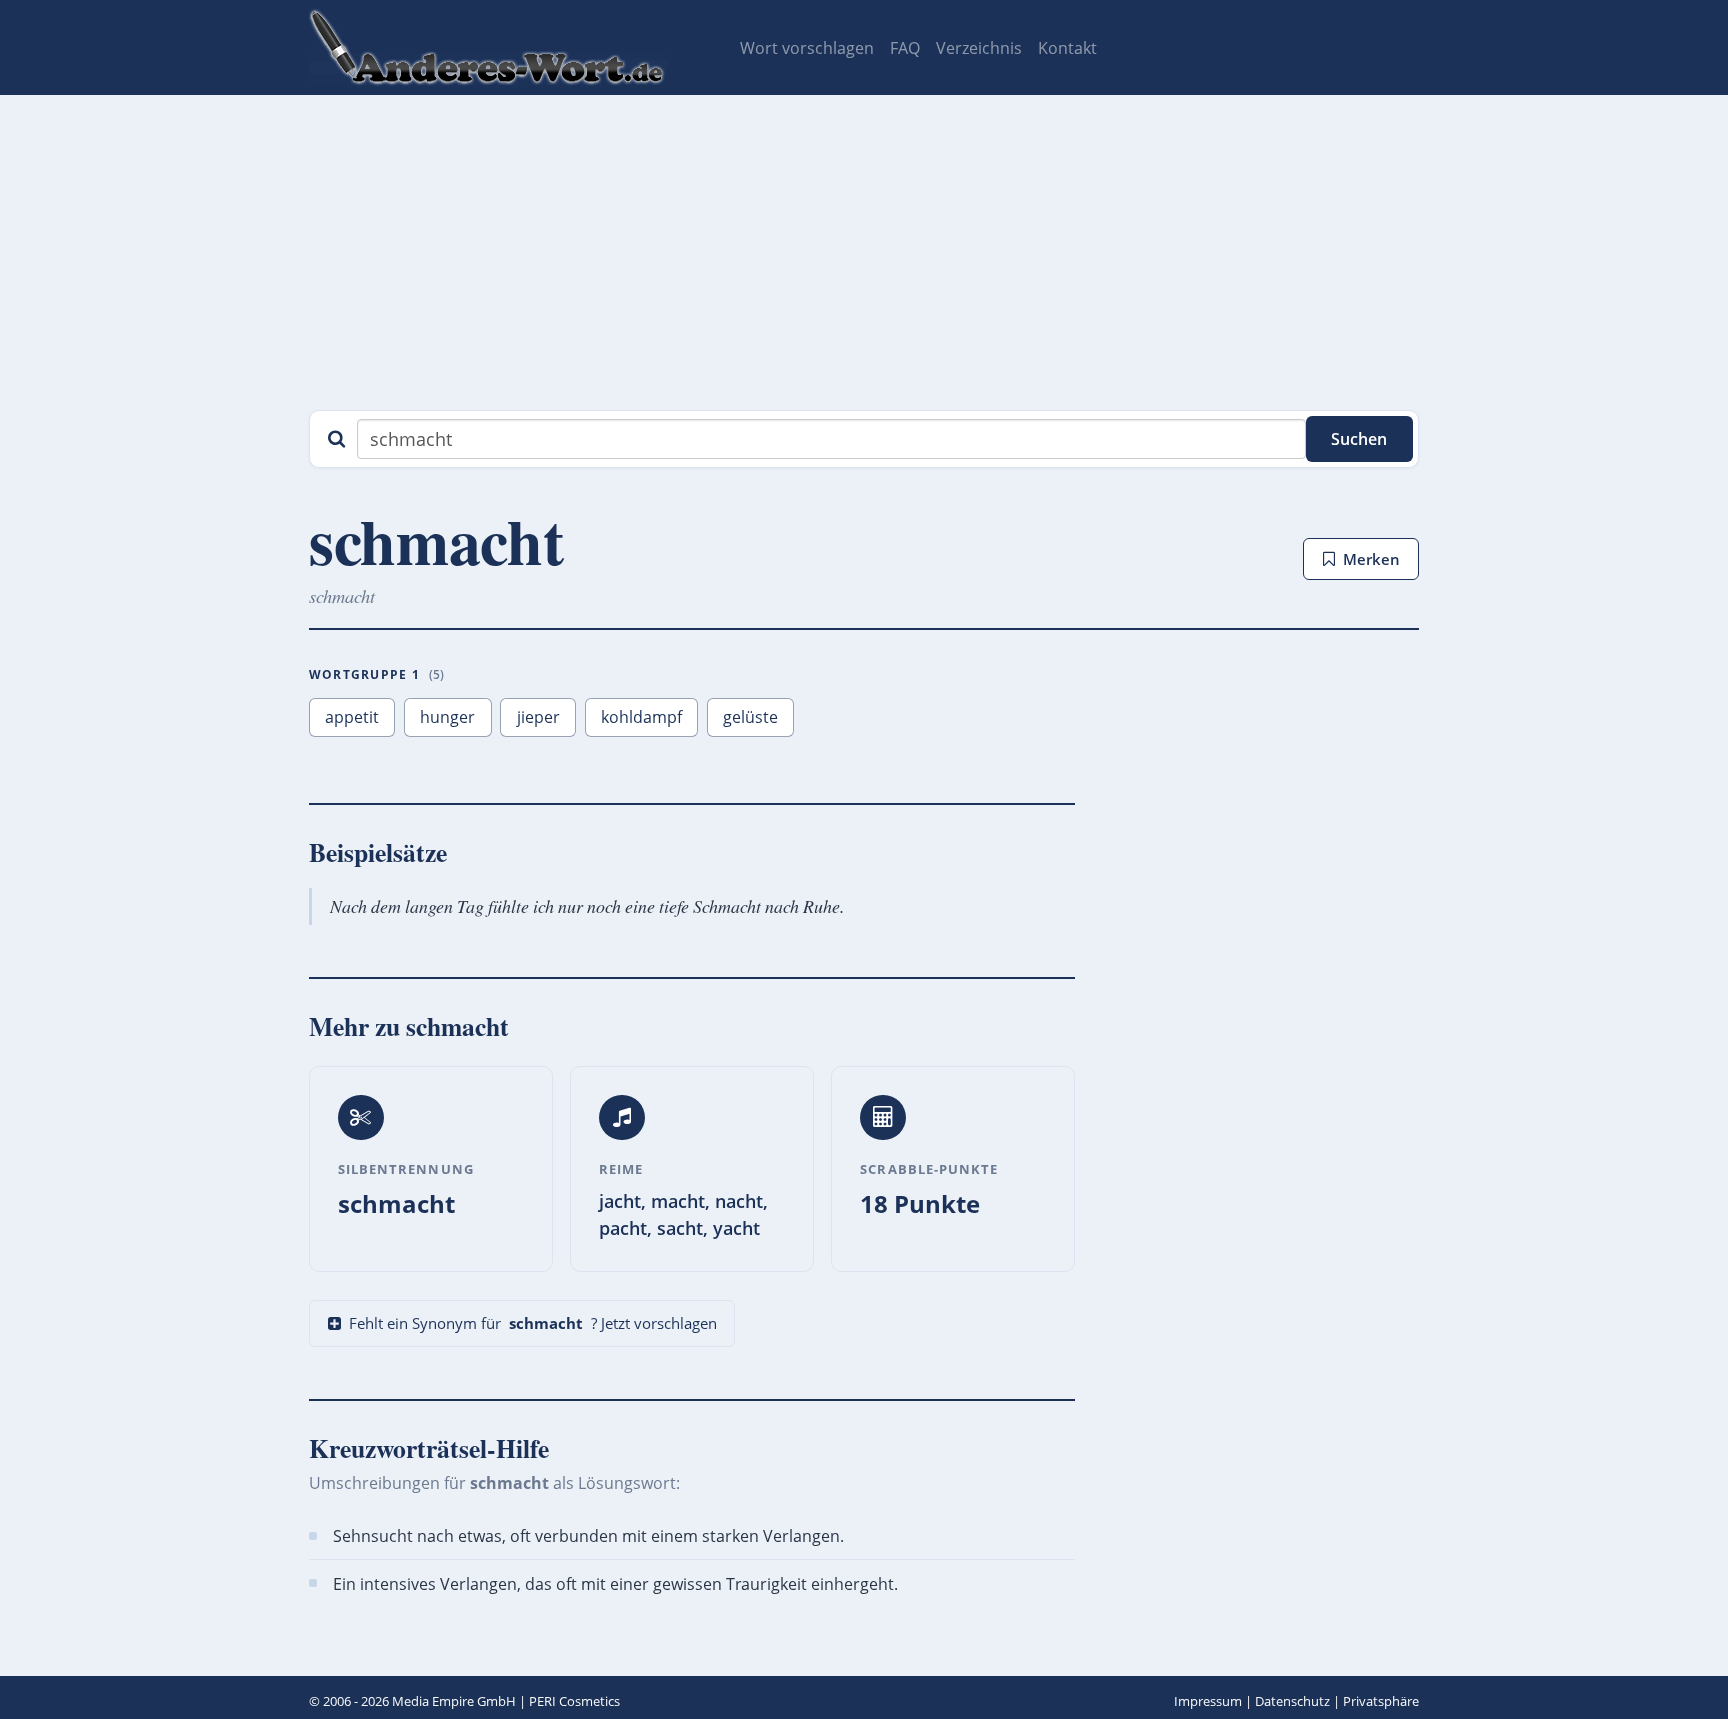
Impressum (1208, 1701)
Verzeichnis (979, 48)
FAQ (905, 48)
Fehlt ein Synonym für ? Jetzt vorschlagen (533, 1323)
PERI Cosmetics (574, 1701)
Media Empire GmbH (454, 1701)
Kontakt (1067, 48)
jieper (538, 717)
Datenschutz (1292, 1701)
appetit (352, 717)
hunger (447, 717)
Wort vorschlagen (807, 48)
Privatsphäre (1381, 1701)
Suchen (1359, 439)
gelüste (750, 717)
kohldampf (641, 717)
